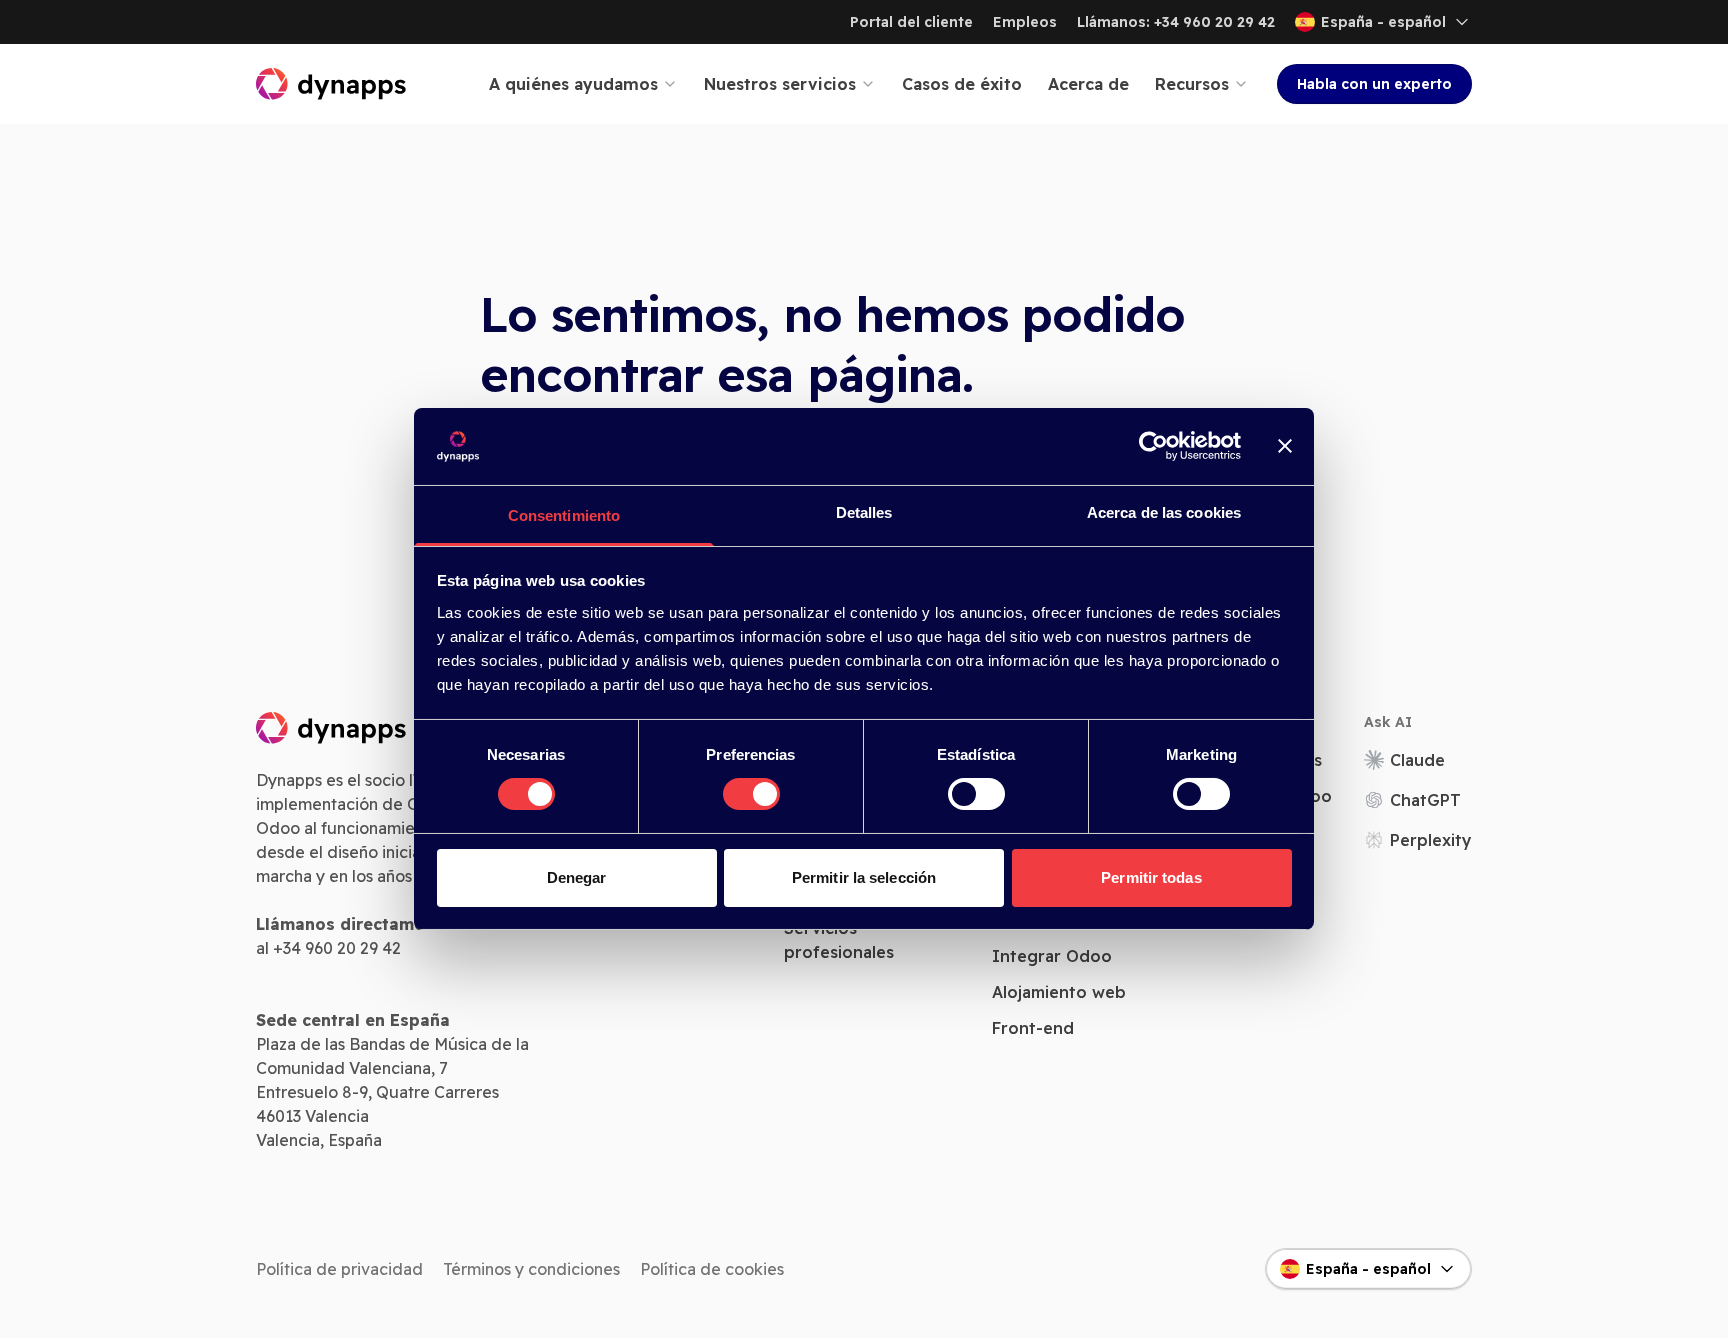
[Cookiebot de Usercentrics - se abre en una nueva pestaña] (1153, 446)
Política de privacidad (339, 1269)
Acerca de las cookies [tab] (1164, 512)
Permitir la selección (864, 877)
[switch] (751, 794)
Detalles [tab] (864, 512)
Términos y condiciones (531, 1269)
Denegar (577, 877)
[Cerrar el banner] (1285, 446)
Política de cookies (712, 1269)
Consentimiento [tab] (564, 515)
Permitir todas (1151, 877)
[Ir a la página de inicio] (332, 84)
